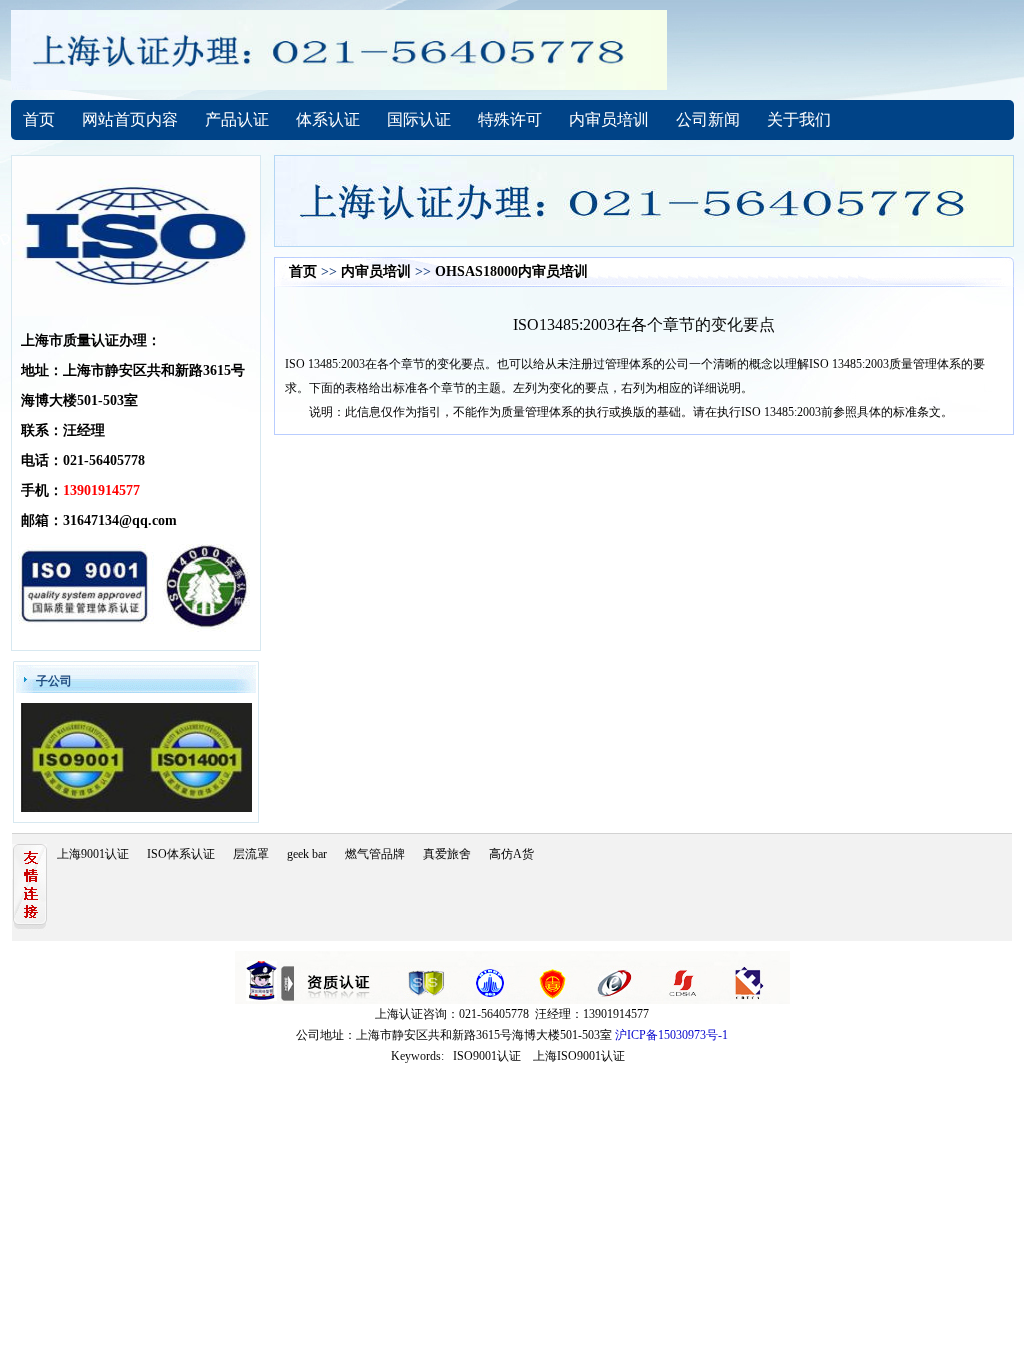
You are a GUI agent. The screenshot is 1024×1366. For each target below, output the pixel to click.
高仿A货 (511, 854)
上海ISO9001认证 (579, 1056)
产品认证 (237, 119)
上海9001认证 (93, 854)
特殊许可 (510, 119)
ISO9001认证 (487, 1056)
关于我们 (799, 119)
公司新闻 (708, 119)
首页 (39, 119)
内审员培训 (609, 119)
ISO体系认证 (181, 854)
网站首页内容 (130, 119)
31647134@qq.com (120, 520)
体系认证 (328, 119)
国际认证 (419, 119)
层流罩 (251, 854)
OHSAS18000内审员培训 (511, 271)
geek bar (307, 854)
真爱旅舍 (447, 854)
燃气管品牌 (375, 854)
